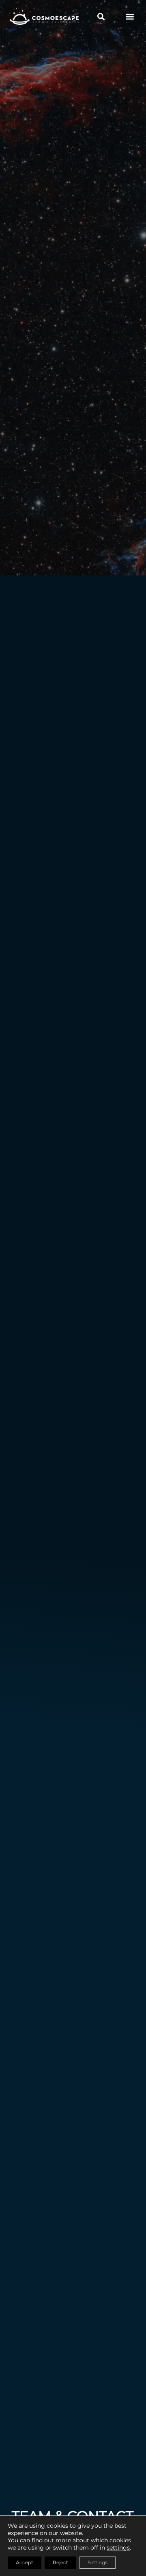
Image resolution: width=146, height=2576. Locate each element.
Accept (25, 2562)
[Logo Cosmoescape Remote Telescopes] (44, 16)
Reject (60, 2562)
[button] (130, 16)
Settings (98, 2562)
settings (118, 2548)
